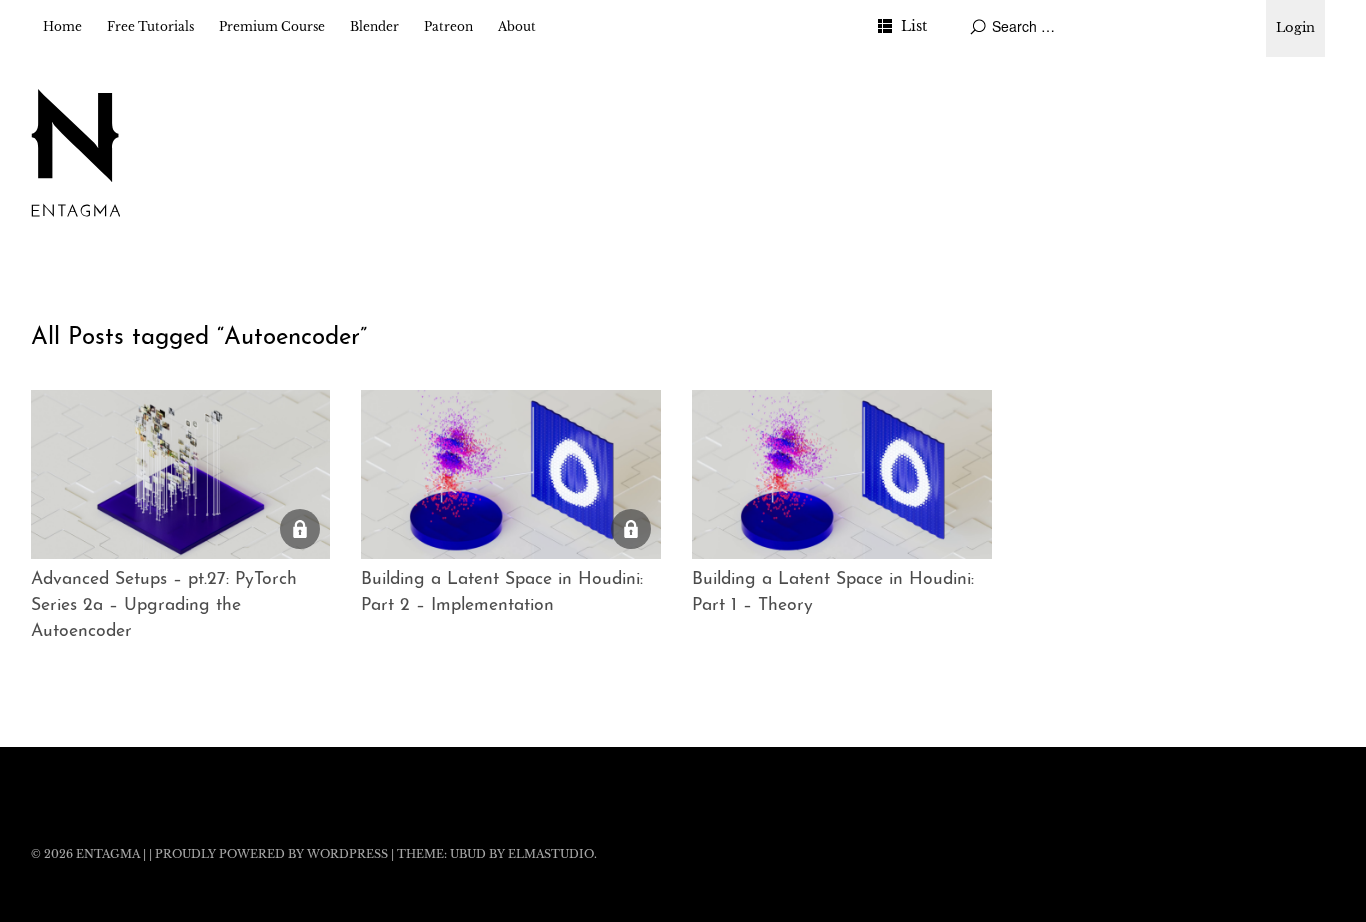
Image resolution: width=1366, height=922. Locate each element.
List (914, 26)
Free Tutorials (150, 26)
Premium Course (272, 26)
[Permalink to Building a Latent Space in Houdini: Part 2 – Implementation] (511, 474)
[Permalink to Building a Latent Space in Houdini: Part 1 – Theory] (842, 474)
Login (1295, 27)
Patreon (448, 26)
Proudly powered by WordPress (271, 854)
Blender (374, 26)
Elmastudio (551, 854)
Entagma (108, 854)
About (517, 26)
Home (62, 26)
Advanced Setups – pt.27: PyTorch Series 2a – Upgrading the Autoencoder (164, 606)
